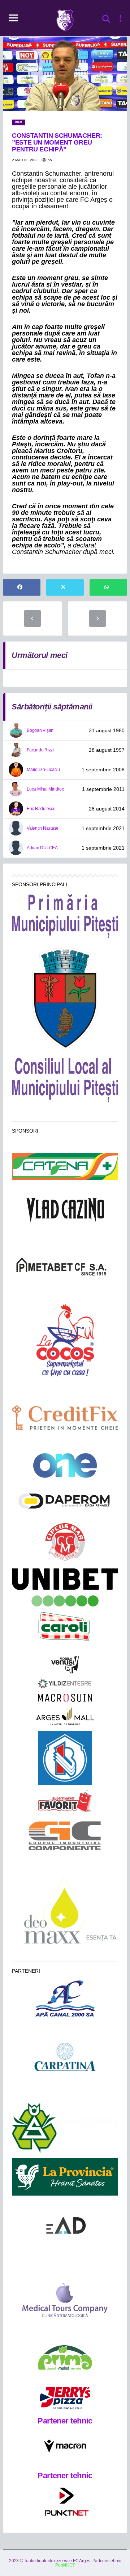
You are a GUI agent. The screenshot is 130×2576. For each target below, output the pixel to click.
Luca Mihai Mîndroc (45, 789)
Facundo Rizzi (40, 750)
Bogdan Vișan (40, 730)
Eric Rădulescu (41, 809)
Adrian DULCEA (42, 848)
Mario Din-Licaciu (43, 770)
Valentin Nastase (43, 828)
